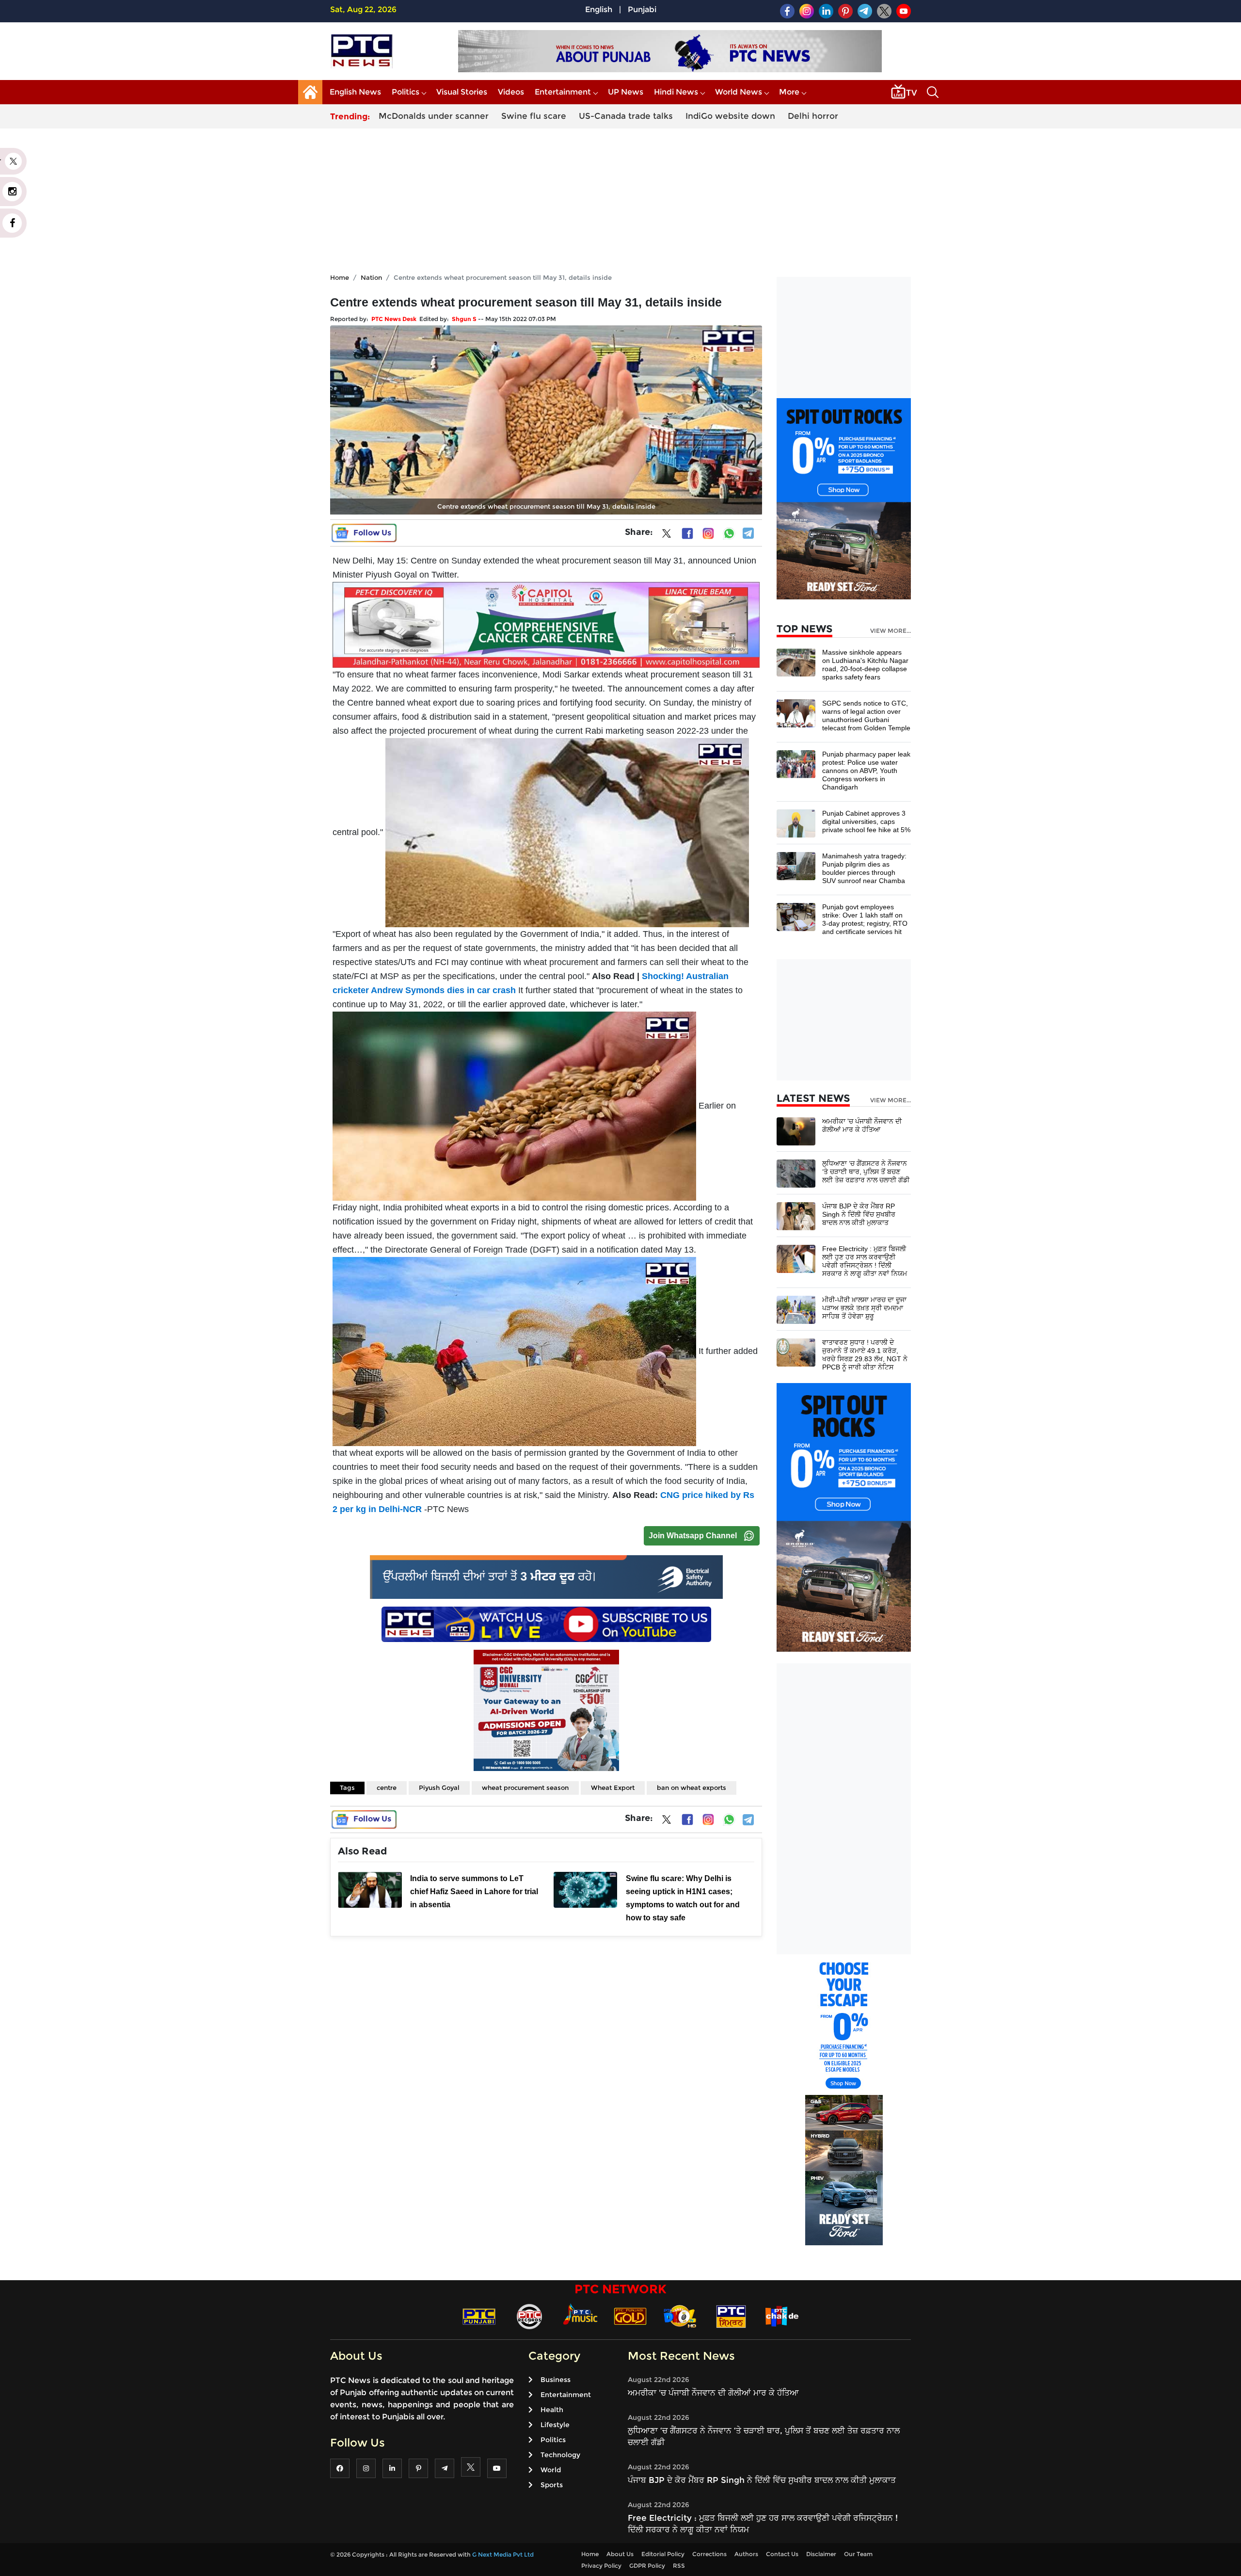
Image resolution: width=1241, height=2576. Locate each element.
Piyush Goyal (439, 1787)
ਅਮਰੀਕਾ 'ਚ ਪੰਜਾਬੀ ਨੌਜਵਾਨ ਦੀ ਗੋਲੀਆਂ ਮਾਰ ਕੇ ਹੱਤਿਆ (862, 1125)
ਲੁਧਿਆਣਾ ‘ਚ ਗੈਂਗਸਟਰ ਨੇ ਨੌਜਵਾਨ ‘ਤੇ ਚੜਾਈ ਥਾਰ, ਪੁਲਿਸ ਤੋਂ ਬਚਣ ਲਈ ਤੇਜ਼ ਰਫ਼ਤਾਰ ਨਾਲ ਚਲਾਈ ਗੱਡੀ (866, 1172)
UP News (626, 92)
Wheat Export (613, 1787)
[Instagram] (708, 533)
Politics (406, 92)
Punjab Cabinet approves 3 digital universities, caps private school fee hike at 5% (866, 821)
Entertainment (563, 92)
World (551, 2470)
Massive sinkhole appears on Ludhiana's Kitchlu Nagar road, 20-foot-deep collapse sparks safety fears (865, 665)
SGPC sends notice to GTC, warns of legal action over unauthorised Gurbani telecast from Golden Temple (866, 716)
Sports (552, 2485)
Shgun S (464, 319)
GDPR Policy (647, 2566)
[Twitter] (667, 535)
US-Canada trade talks (626, 116)
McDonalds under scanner (434, 116)
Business (556, 2380)
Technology (560, 2455)
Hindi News (676, 92)
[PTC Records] (529, 2316)
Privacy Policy (601, 2566)
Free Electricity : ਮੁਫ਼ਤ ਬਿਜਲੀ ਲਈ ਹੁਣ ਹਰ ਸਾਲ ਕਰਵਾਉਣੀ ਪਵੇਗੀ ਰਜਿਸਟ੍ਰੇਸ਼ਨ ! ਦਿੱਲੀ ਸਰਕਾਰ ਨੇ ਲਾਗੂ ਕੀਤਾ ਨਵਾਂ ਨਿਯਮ (865, 1261)
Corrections (709, 2554)
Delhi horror (813, 116)
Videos (511, 92)
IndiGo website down (730, 116)
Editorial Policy (663, 2554)
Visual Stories (462, 92)
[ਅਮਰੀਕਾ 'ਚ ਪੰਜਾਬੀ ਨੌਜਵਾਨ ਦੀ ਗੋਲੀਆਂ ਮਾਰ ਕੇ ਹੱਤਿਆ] (796, 1131)
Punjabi (642, 9)
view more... (891, 631)
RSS (679, 2566)
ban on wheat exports (692, 1787)
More (789, 92)
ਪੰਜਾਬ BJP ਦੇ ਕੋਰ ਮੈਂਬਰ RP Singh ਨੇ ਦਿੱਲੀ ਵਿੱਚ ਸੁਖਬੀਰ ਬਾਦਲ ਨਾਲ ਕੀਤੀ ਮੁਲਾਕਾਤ (859, 1214)
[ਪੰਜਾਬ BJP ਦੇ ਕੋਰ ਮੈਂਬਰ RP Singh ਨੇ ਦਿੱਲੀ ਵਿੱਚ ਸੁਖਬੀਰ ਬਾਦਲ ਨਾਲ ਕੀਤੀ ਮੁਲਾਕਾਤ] (796, 1216)
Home (340, 277)
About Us (620, 2554)
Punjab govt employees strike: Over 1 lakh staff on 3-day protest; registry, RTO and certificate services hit (865, 919)
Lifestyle (555, 2425)
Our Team (858, 2554)
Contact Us (782, 2554)
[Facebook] (687, 533)
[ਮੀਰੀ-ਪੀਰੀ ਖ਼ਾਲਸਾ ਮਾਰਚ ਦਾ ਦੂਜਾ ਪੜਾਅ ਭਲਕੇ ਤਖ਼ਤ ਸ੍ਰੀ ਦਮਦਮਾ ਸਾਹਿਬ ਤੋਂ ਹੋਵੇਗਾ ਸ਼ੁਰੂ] (796, 1309)
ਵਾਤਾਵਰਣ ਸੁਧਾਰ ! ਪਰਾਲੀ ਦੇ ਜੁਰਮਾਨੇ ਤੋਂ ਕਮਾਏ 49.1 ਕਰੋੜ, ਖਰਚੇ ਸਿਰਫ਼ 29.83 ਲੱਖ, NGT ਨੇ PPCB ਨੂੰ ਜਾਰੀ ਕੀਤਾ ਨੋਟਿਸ (865, 1355)
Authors (746, 2554)
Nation (371, 277)
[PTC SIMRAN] (731, 2316)
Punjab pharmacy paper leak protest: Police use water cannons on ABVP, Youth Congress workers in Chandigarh (866, 771)
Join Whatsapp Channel (693, 1536)
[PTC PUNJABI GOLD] (630, 2316)
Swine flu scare (534, 116)
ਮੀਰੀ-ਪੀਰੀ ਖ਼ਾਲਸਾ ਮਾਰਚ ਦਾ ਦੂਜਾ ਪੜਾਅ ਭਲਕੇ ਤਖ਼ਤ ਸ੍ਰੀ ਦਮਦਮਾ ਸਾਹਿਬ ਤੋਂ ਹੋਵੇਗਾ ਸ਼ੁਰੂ (864, 1308)
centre (387, 1787)
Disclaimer (821, 2554)
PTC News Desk (394, 319)
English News (355, 92)
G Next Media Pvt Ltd (503, 2554)
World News (739, 92)
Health (552, 2410)
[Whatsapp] (729, 533)
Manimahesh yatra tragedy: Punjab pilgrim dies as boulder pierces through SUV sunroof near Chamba (864, 868)
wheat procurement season (525, 1787)
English (599, 9)
